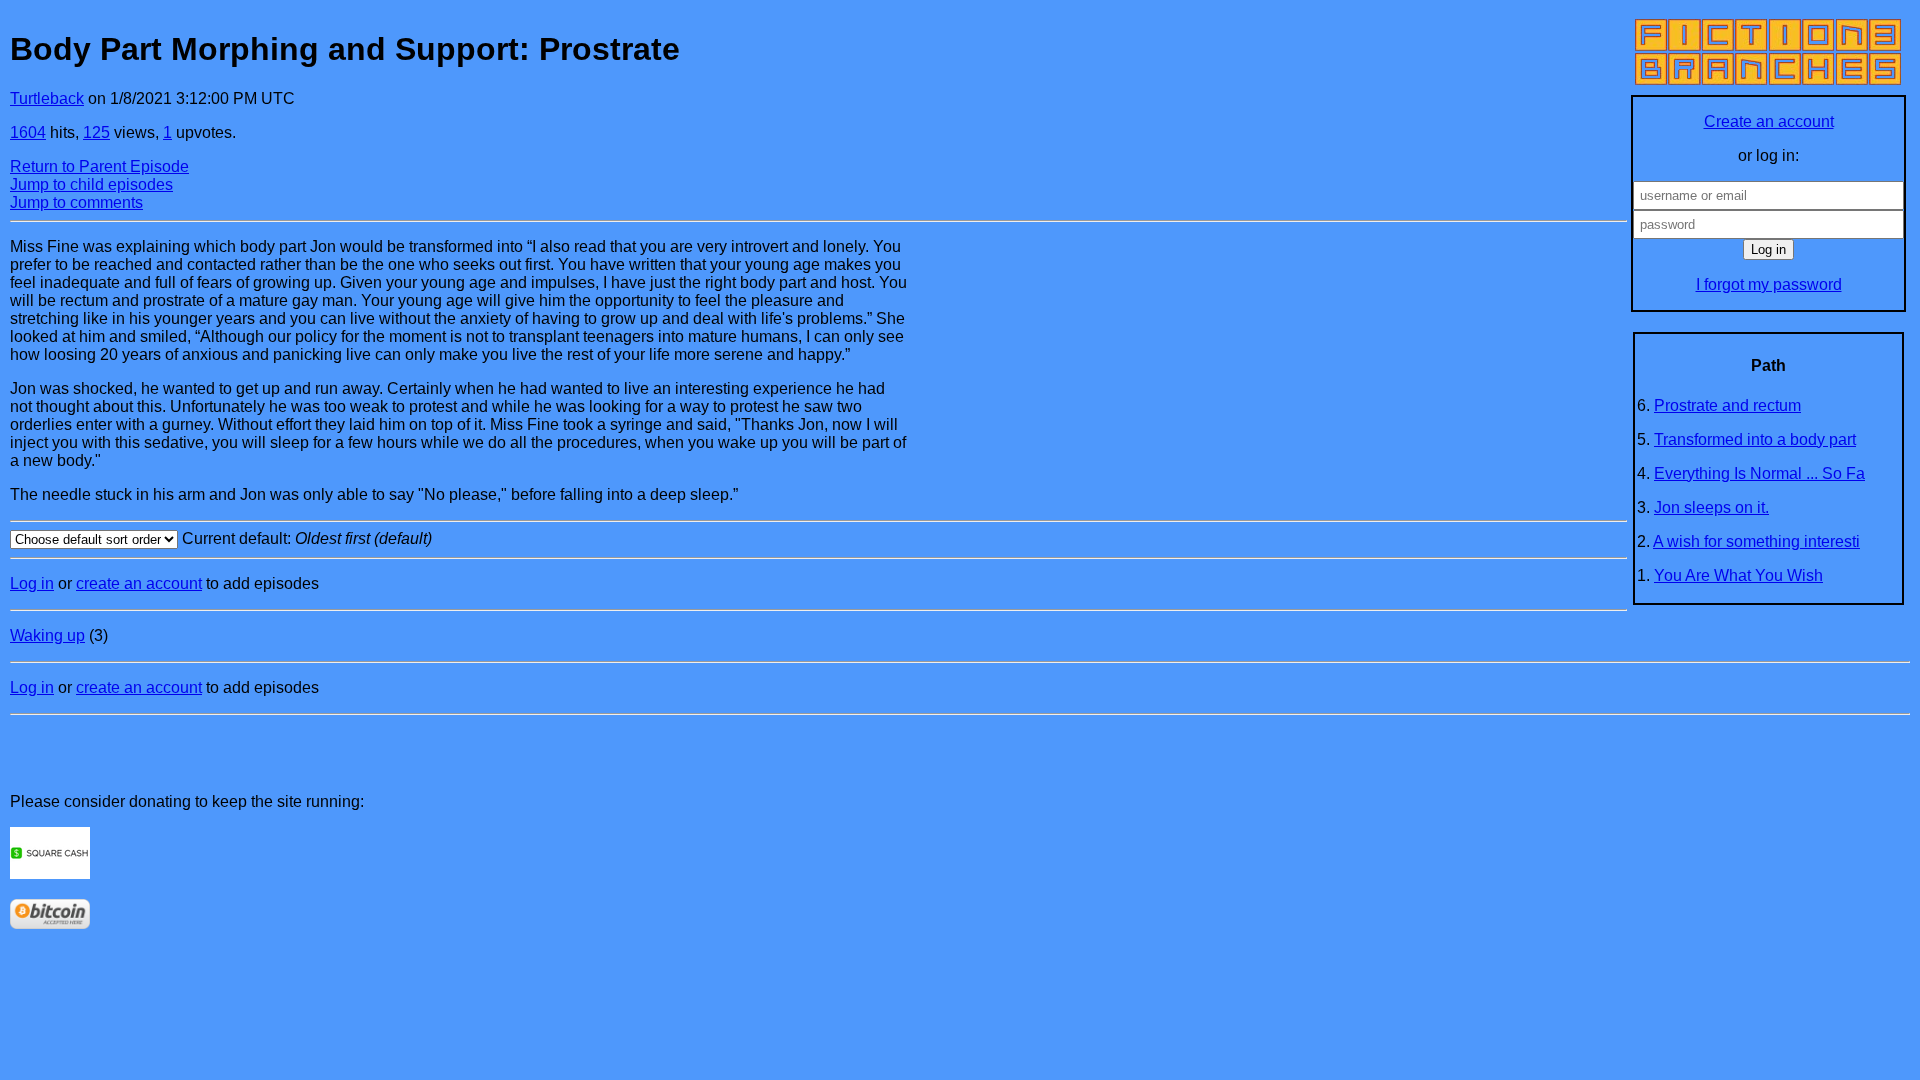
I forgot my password (1769, 284)
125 (96, 132)
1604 (28, 132)
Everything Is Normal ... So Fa (1759, 473)
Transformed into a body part (1755, 439)
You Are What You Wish (1738, 575)
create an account (139, 583)
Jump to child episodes (91, 184)
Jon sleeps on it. (1711, 507)
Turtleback (47, 98)
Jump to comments (76, 202)
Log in (32, 583)
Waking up (47, 635)
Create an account (1769, 121)
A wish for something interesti (1756, 541)
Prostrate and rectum (1727, 405)
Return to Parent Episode (99, 166)
